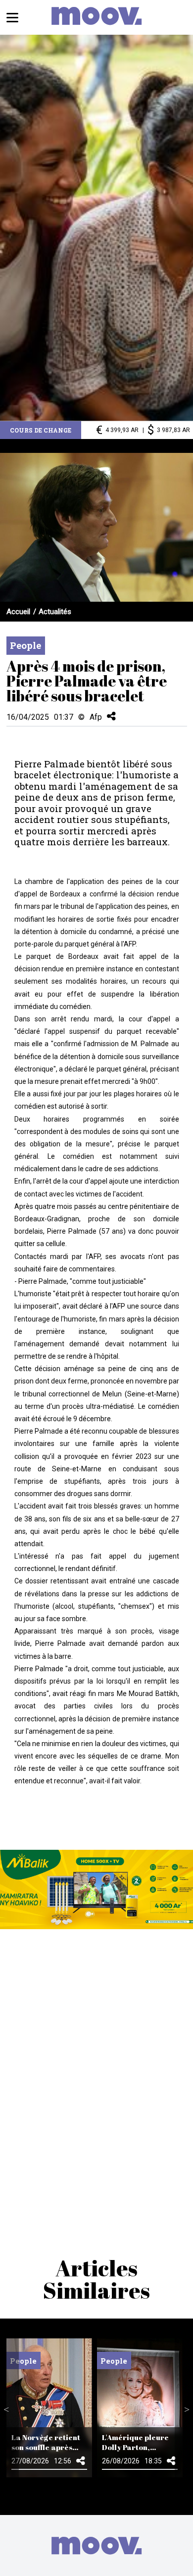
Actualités (55, 612)
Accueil (18, 612)
